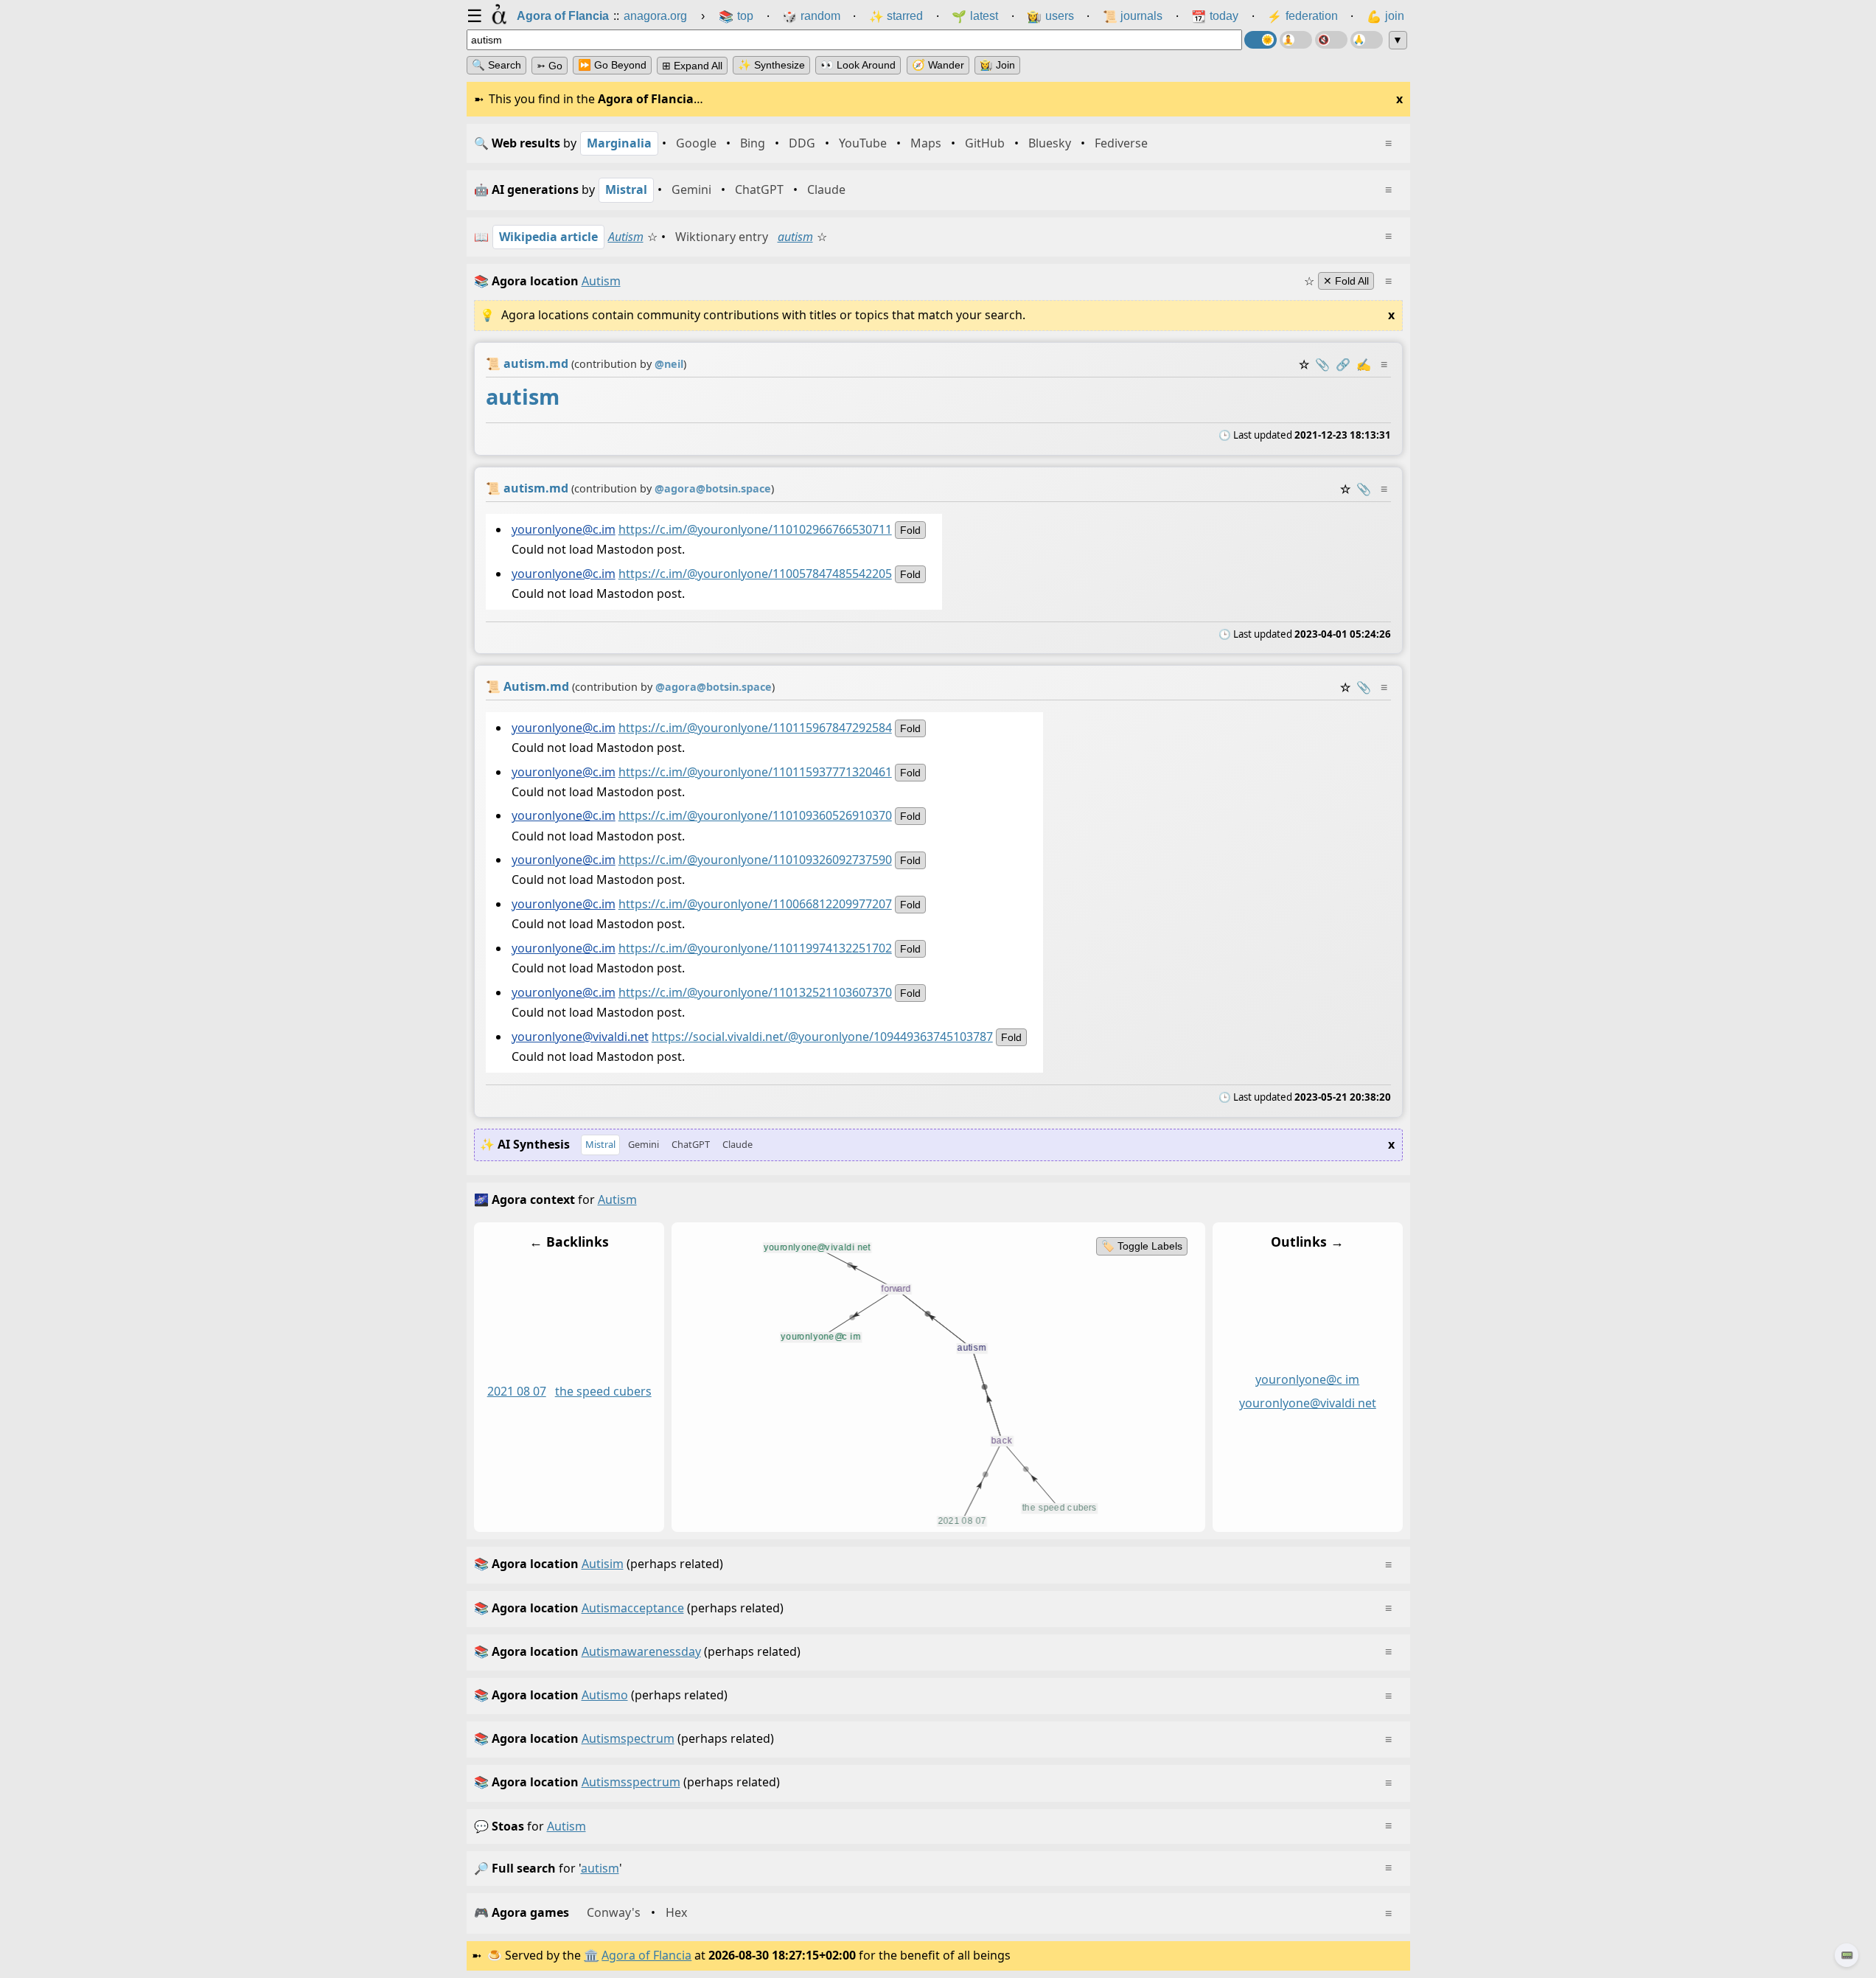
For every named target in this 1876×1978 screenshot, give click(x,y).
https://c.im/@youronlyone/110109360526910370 (754, 816)
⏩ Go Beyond (612, 65)
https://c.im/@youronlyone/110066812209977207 (754, 904)
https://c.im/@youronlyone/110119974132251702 (754, 948)
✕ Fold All (1346, 281)
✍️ (1364, 364)
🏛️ (591, 1955)
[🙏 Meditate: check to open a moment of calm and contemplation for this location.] (1367, 40)
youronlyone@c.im (563, 529)
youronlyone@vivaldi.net (579, 1037)
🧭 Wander (938, 65)
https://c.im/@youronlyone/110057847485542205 (754, 573)
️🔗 (1343, 364)
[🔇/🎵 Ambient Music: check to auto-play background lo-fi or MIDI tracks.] (1331, 40)
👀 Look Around (858, 65)
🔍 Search (496, 65)
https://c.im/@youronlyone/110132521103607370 (754, 992)
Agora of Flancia (646, 1955)
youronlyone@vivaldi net (1307, 1404)
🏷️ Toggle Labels (1141, 1246)
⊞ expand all (692, 66)
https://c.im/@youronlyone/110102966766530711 (754, 529)
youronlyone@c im (1307, 1380)
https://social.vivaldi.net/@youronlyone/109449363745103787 (822, 1037)
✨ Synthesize (771, 65)
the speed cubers (603, 1392)
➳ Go (550, 66)
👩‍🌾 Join (997, 65)
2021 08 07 (516, 1392)
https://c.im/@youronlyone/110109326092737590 (754, 860)
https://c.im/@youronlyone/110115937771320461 (754, 772)
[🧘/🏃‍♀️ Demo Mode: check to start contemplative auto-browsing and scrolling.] (1296, 40)
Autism (626, 237)
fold (910, 529)
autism (795, 237)
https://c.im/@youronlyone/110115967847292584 (754, 728)
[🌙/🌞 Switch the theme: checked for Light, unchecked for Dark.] (1260, 40)
